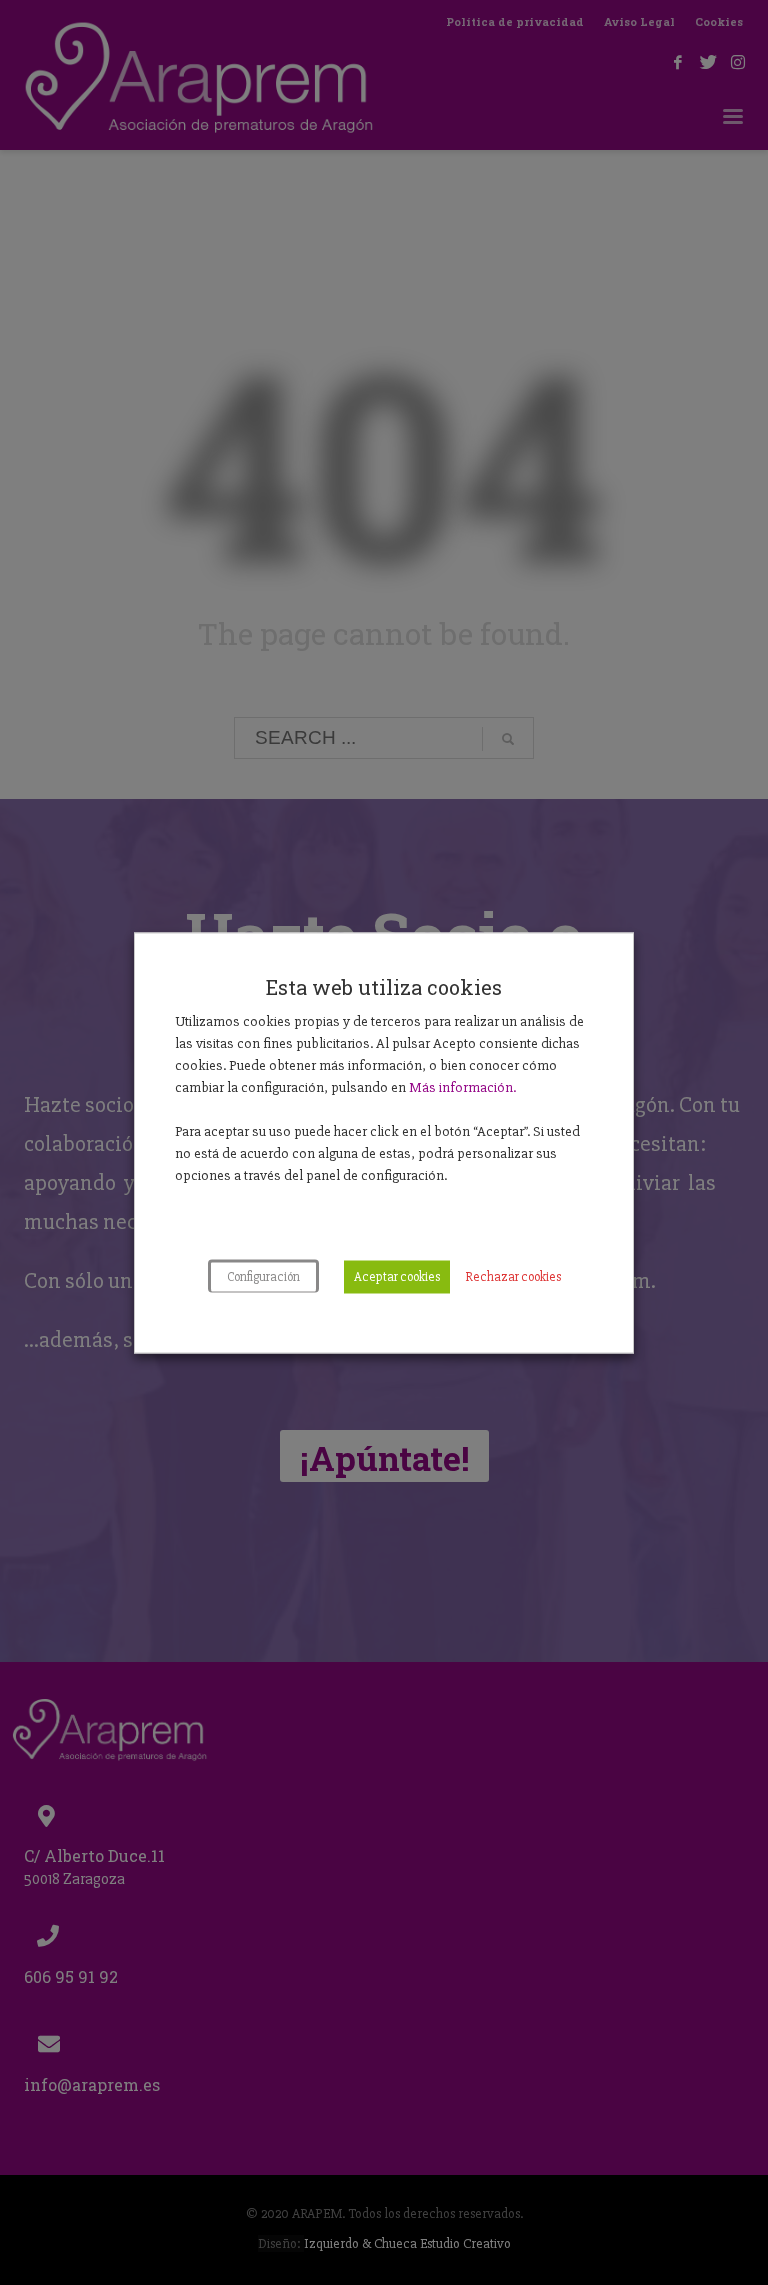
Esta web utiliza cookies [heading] (384, 986)
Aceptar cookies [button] (397, 1276)
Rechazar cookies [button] (513, 1276)
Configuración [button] (263, 1276)
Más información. (462, 1086)
